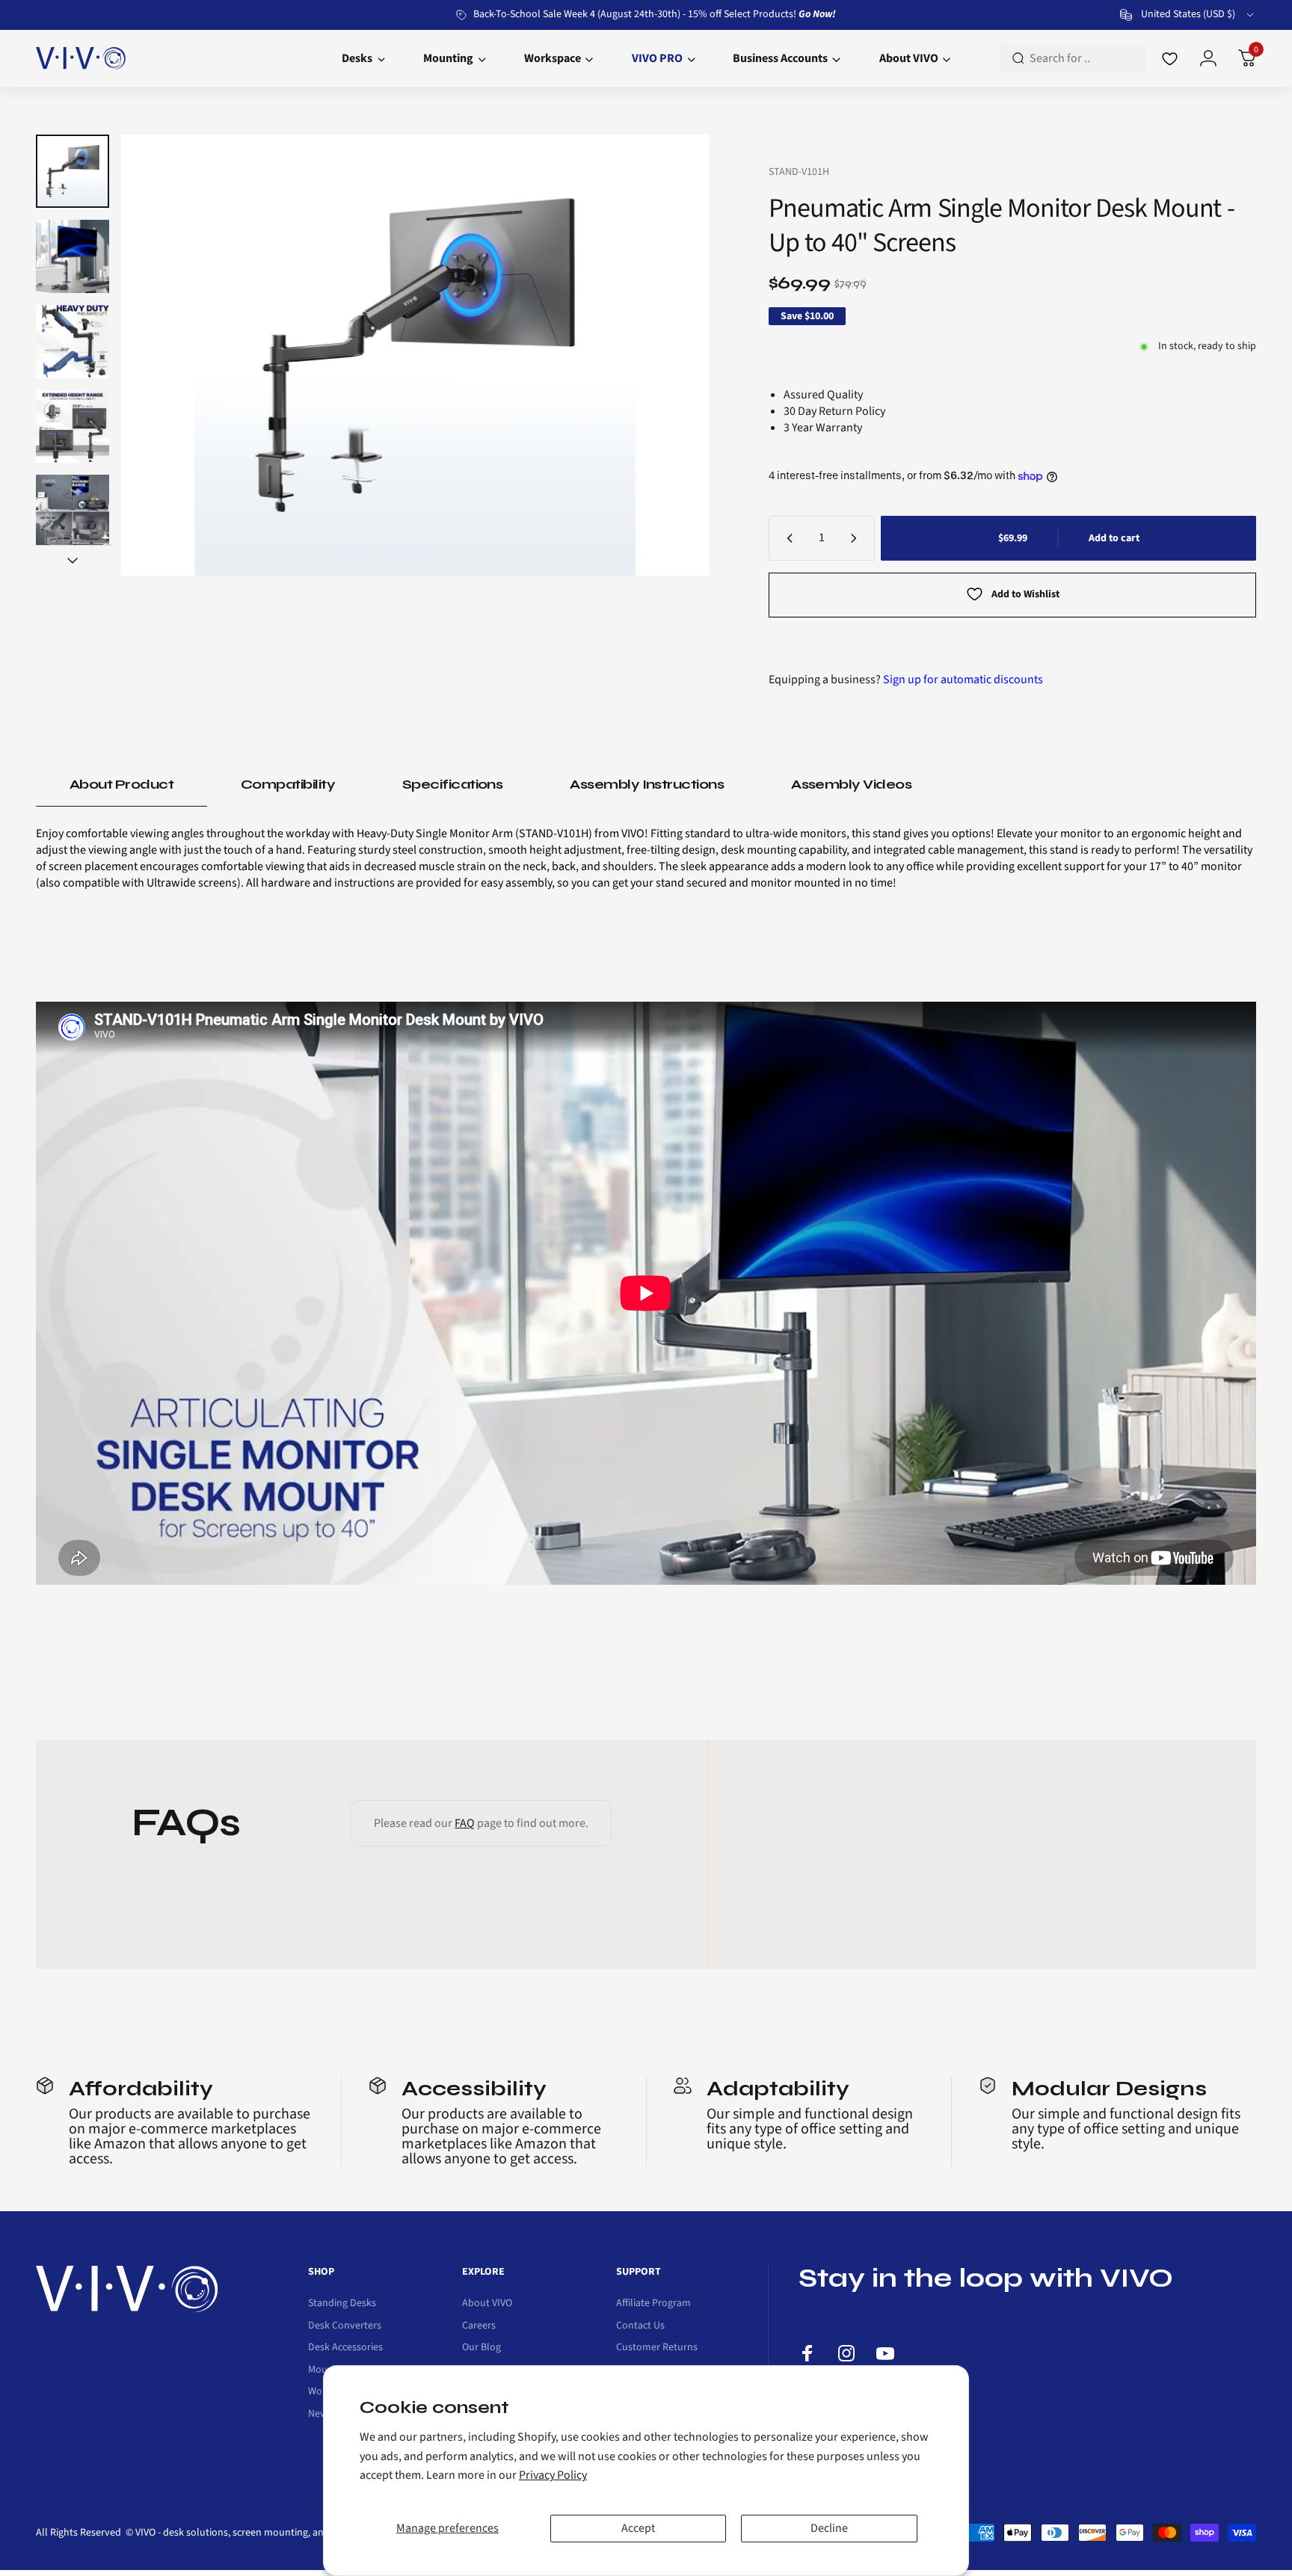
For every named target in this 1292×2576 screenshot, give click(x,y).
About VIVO (487, 2304)
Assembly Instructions (647, 784)
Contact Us (640, 2326)
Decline (829, 2528)
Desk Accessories (345, 2348)
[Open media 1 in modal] (415, 355)
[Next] (668, 355)
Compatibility (288, 784)
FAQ (465, 1823)
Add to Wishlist (1025, 594)
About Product (121, 784)
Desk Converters (345, 2326)
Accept (638, 2528)
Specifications (452, 784)
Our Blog (482, 2348)
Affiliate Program (653, 2304)
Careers (479, 2326)
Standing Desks (342, 2304)
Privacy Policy (553, 2475)
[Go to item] (73, 171)
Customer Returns (657, 2348)
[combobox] (1188, 15)
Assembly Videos (851, 784)
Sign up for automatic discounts (963, 680)
